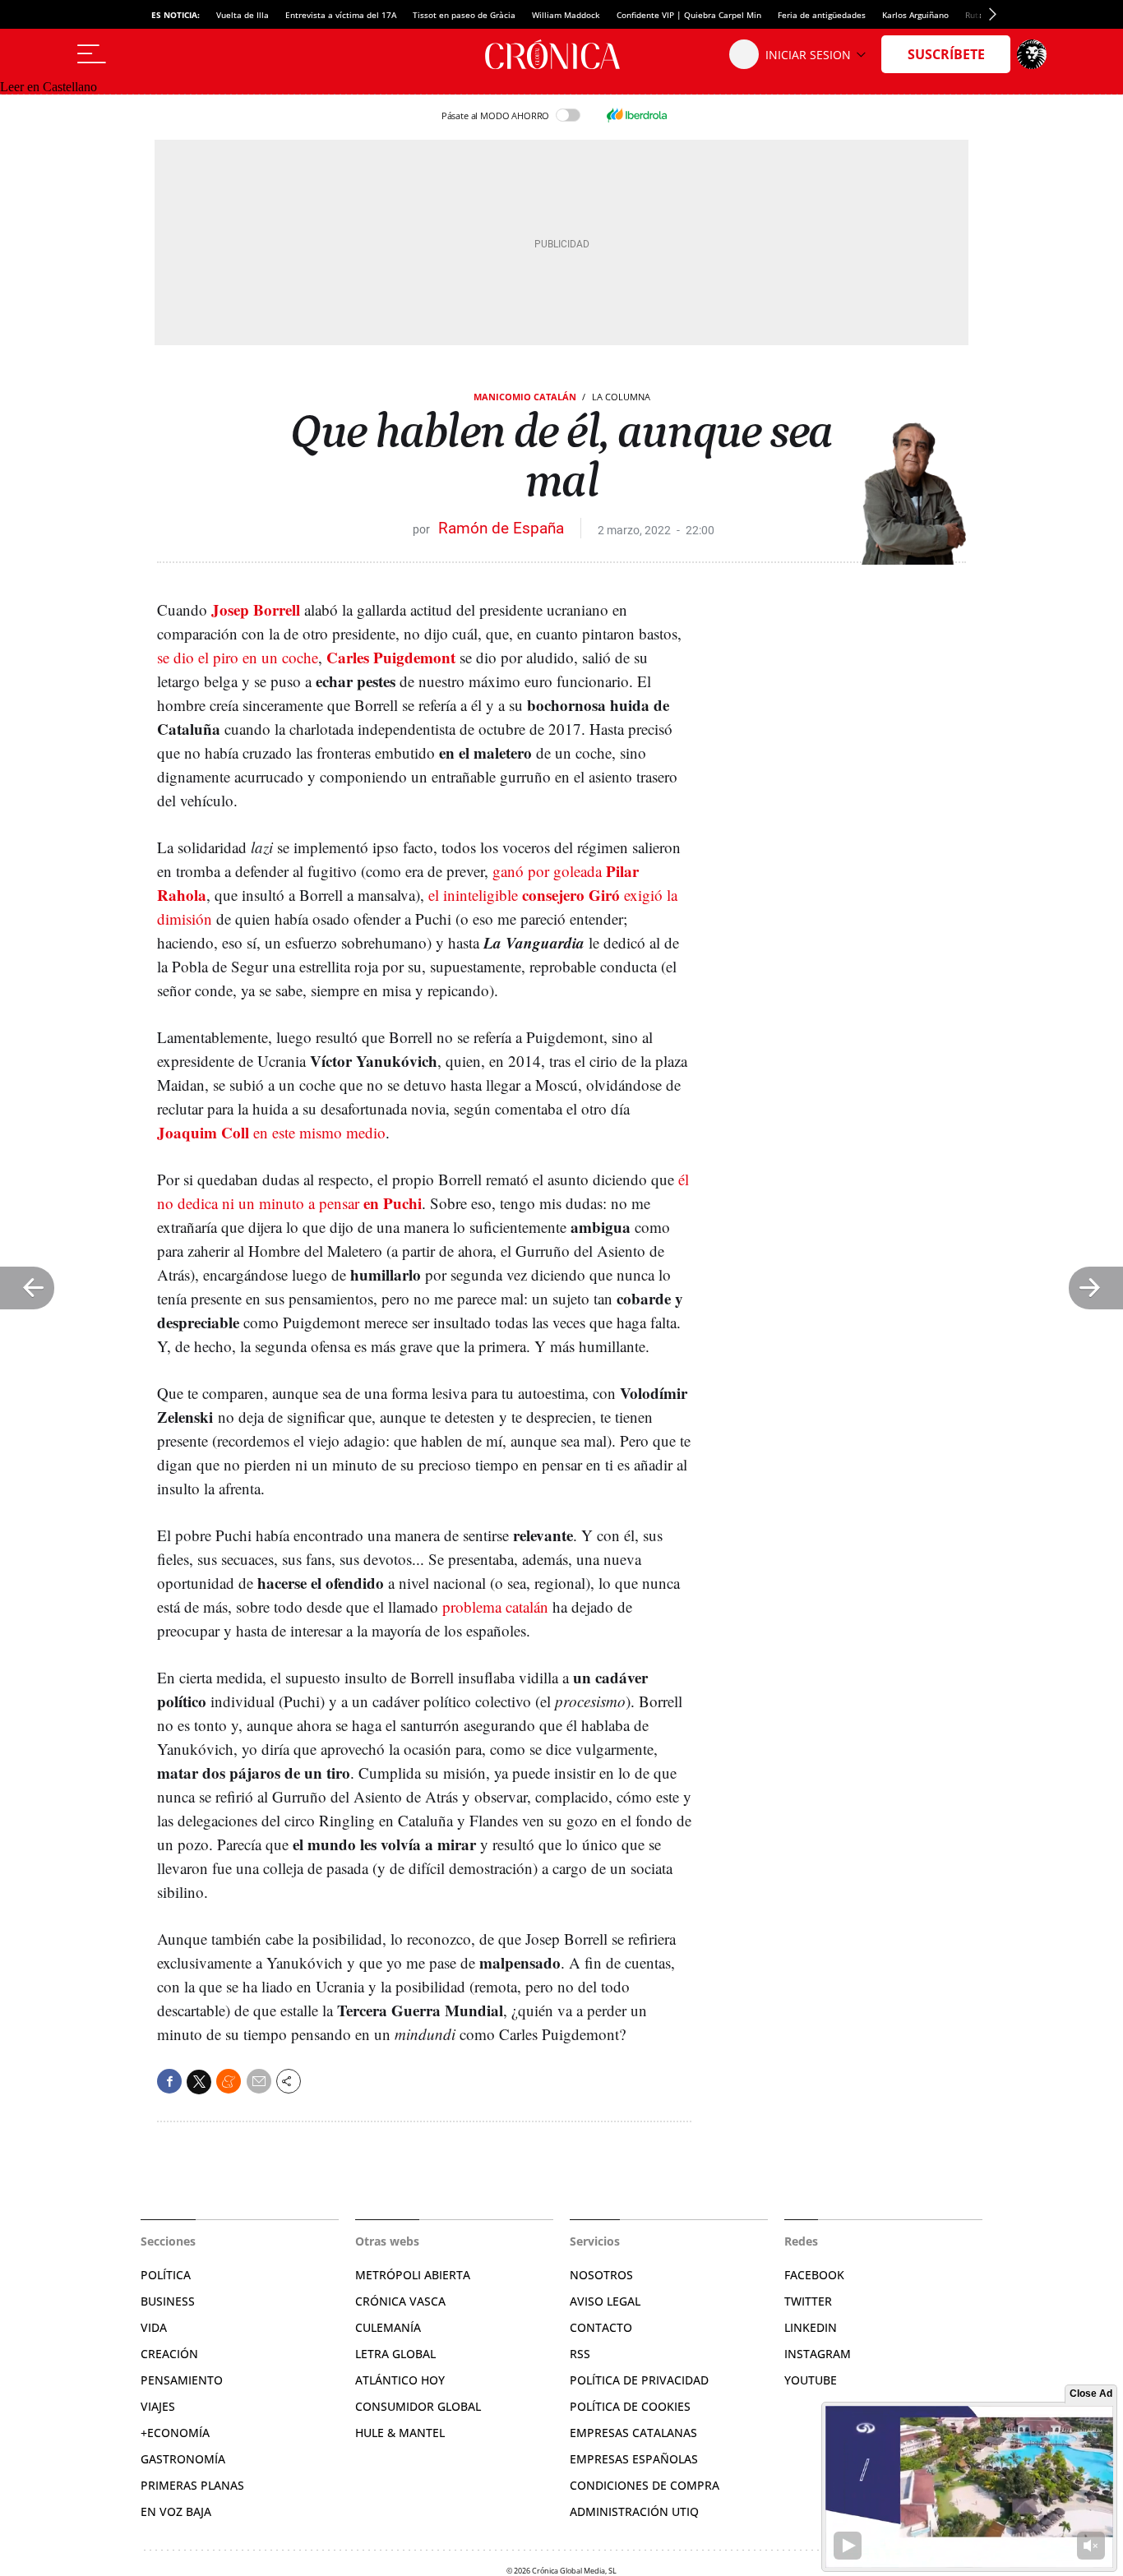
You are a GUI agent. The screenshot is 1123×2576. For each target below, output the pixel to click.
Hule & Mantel (400, 2433)
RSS (580, 2354)
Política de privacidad (639, 2380)
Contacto (601, 2327)
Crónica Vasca (400, 2301)
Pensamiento (182, 2380)
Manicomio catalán (525, 397)
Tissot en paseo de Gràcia (464, 15)
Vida (154, 2327)
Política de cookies (630, 2406)
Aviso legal (605, 2301)
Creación (169, 2354)
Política (166, 2275)
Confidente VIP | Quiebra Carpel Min (689, 15)
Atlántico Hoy (400, 2380)
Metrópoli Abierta (413, 2275)
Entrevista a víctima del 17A (341, 15)
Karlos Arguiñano (915, 15)
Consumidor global (418, 2406)
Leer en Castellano (49, 87)
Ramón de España (501, 528)
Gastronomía (183, 2459)
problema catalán (495, 1607)
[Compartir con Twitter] (199, 2082)
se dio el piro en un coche (238, 657)
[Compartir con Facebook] (169, 2081)
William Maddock (566, 15)
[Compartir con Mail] (259, 2081)
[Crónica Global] (561, 54)
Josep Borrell (256, 609)
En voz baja (176, 2511)
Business (168, 2301)
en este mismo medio (271, 1132)
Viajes (158, 2406)
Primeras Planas (192, 2485)
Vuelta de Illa (243, 15)
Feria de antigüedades (822, 15)
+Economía (175, 2433)
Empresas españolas (634, 2459)
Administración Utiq (634, 2511)
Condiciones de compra (645, 2485)
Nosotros (601, 2275)
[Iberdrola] (636, 115)
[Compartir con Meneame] (229, 2081)
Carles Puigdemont (391, 657)
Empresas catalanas (633, 2433)
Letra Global (395, 2354)
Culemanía (388, 2327)
